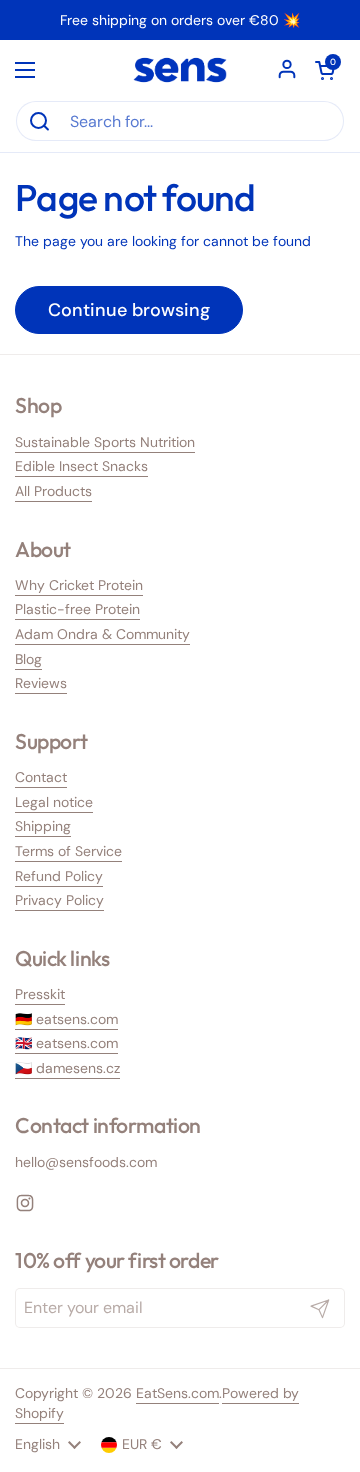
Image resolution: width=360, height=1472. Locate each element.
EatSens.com (177, 1393)
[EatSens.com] (180, 70)
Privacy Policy (59, 900)
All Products (53, 491)
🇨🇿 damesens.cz (67, 1068)
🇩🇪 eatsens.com (66, 1019)
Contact (41, 777)
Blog (28, 659)
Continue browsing (129, 310)
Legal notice (54, 802)
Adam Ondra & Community (102, 634)
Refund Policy (59, 876)
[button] (325, 70)
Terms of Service (68, 851)
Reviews (41, 683)
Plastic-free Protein (77, 609)
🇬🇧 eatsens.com (66, 1043)
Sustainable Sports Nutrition (105, 442)
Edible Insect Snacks (81, 466)
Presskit (40, 994)
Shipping (43, 826)
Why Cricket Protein (79, 585)
